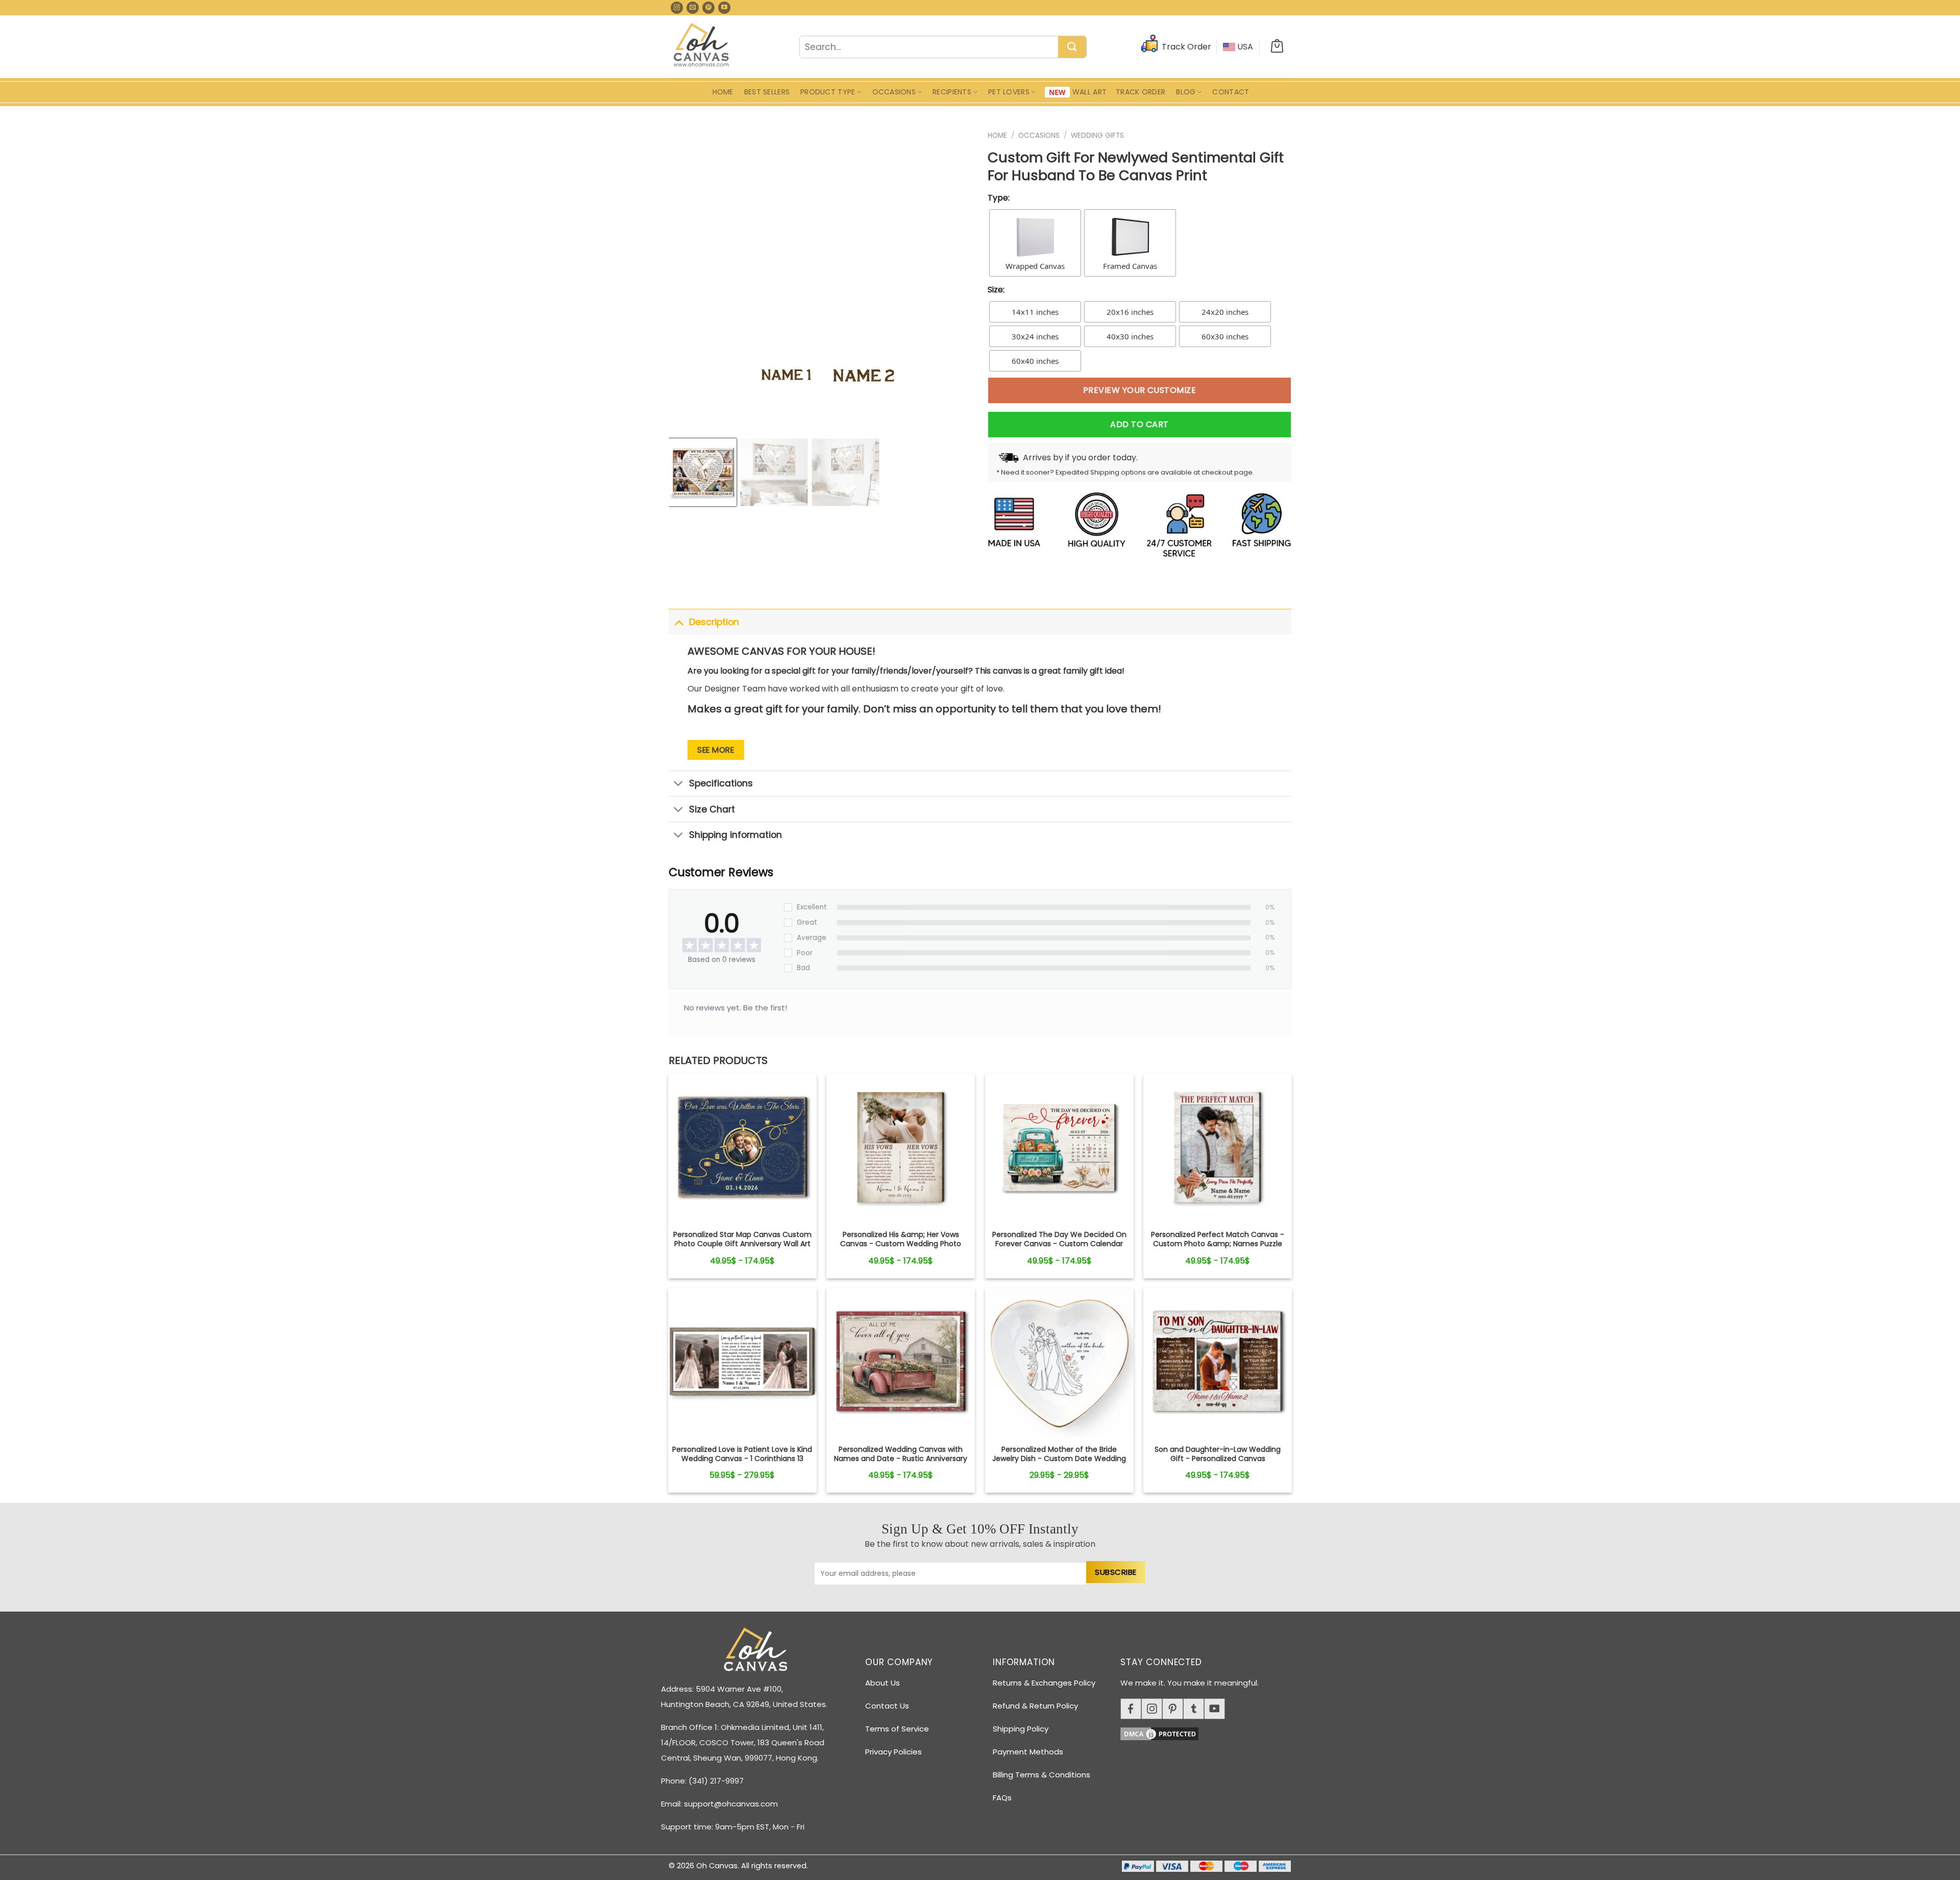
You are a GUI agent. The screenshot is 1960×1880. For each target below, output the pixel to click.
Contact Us (887, 1706)
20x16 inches (1130, 312)
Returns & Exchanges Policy (1044, 1683)
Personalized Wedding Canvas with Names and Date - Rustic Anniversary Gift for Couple (901, 1459)
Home (723, 92)
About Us (883, 1683)
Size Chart (712, 809)
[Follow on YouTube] (724, 8)
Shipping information (736, 835)
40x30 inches (1130, 336)
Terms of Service (897, 1729)
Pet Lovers (1009, 92)
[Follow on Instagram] (677, 8)
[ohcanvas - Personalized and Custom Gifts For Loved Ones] (702, 46)
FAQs (1002, 1798)
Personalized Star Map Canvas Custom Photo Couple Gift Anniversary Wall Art (742, 1239)
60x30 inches (1225, 336)
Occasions (894, 92)
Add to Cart (1139, 424)
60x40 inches (1035, 361)
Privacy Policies (893, 1752)
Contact (1231, 92)
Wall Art (1089, 92)
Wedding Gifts (1097, 135)
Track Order (1141, 92)
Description (714, 622)
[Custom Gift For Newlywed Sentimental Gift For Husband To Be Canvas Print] (742, 1148)
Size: (996, 290)
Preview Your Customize (1140, 390)
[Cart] (1277, 47)
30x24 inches (1035, 336)
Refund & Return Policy (1035, 1706)
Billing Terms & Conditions (1042, 1775)
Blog (1186, 92)
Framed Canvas (1130, 266)
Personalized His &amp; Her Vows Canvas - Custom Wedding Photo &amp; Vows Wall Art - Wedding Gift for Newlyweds (901, 1248)
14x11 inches (1035, 312)
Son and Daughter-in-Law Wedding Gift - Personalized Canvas (1218, 1454)
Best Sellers (767, 92)
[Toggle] (679, 622)
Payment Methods (1028, 1752)
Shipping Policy (1021, 1729)
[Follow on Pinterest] (708, 8)
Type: (999, 198)
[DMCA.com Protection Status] (1210, 1732)
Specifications (721, 783)
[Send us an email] (693, 8)
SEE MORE (716, 750)
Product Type (828, 92)
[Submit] (1072, 47)
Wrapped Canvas (1035, 266)
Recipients (952, 92)
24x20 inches (1225, 312)
